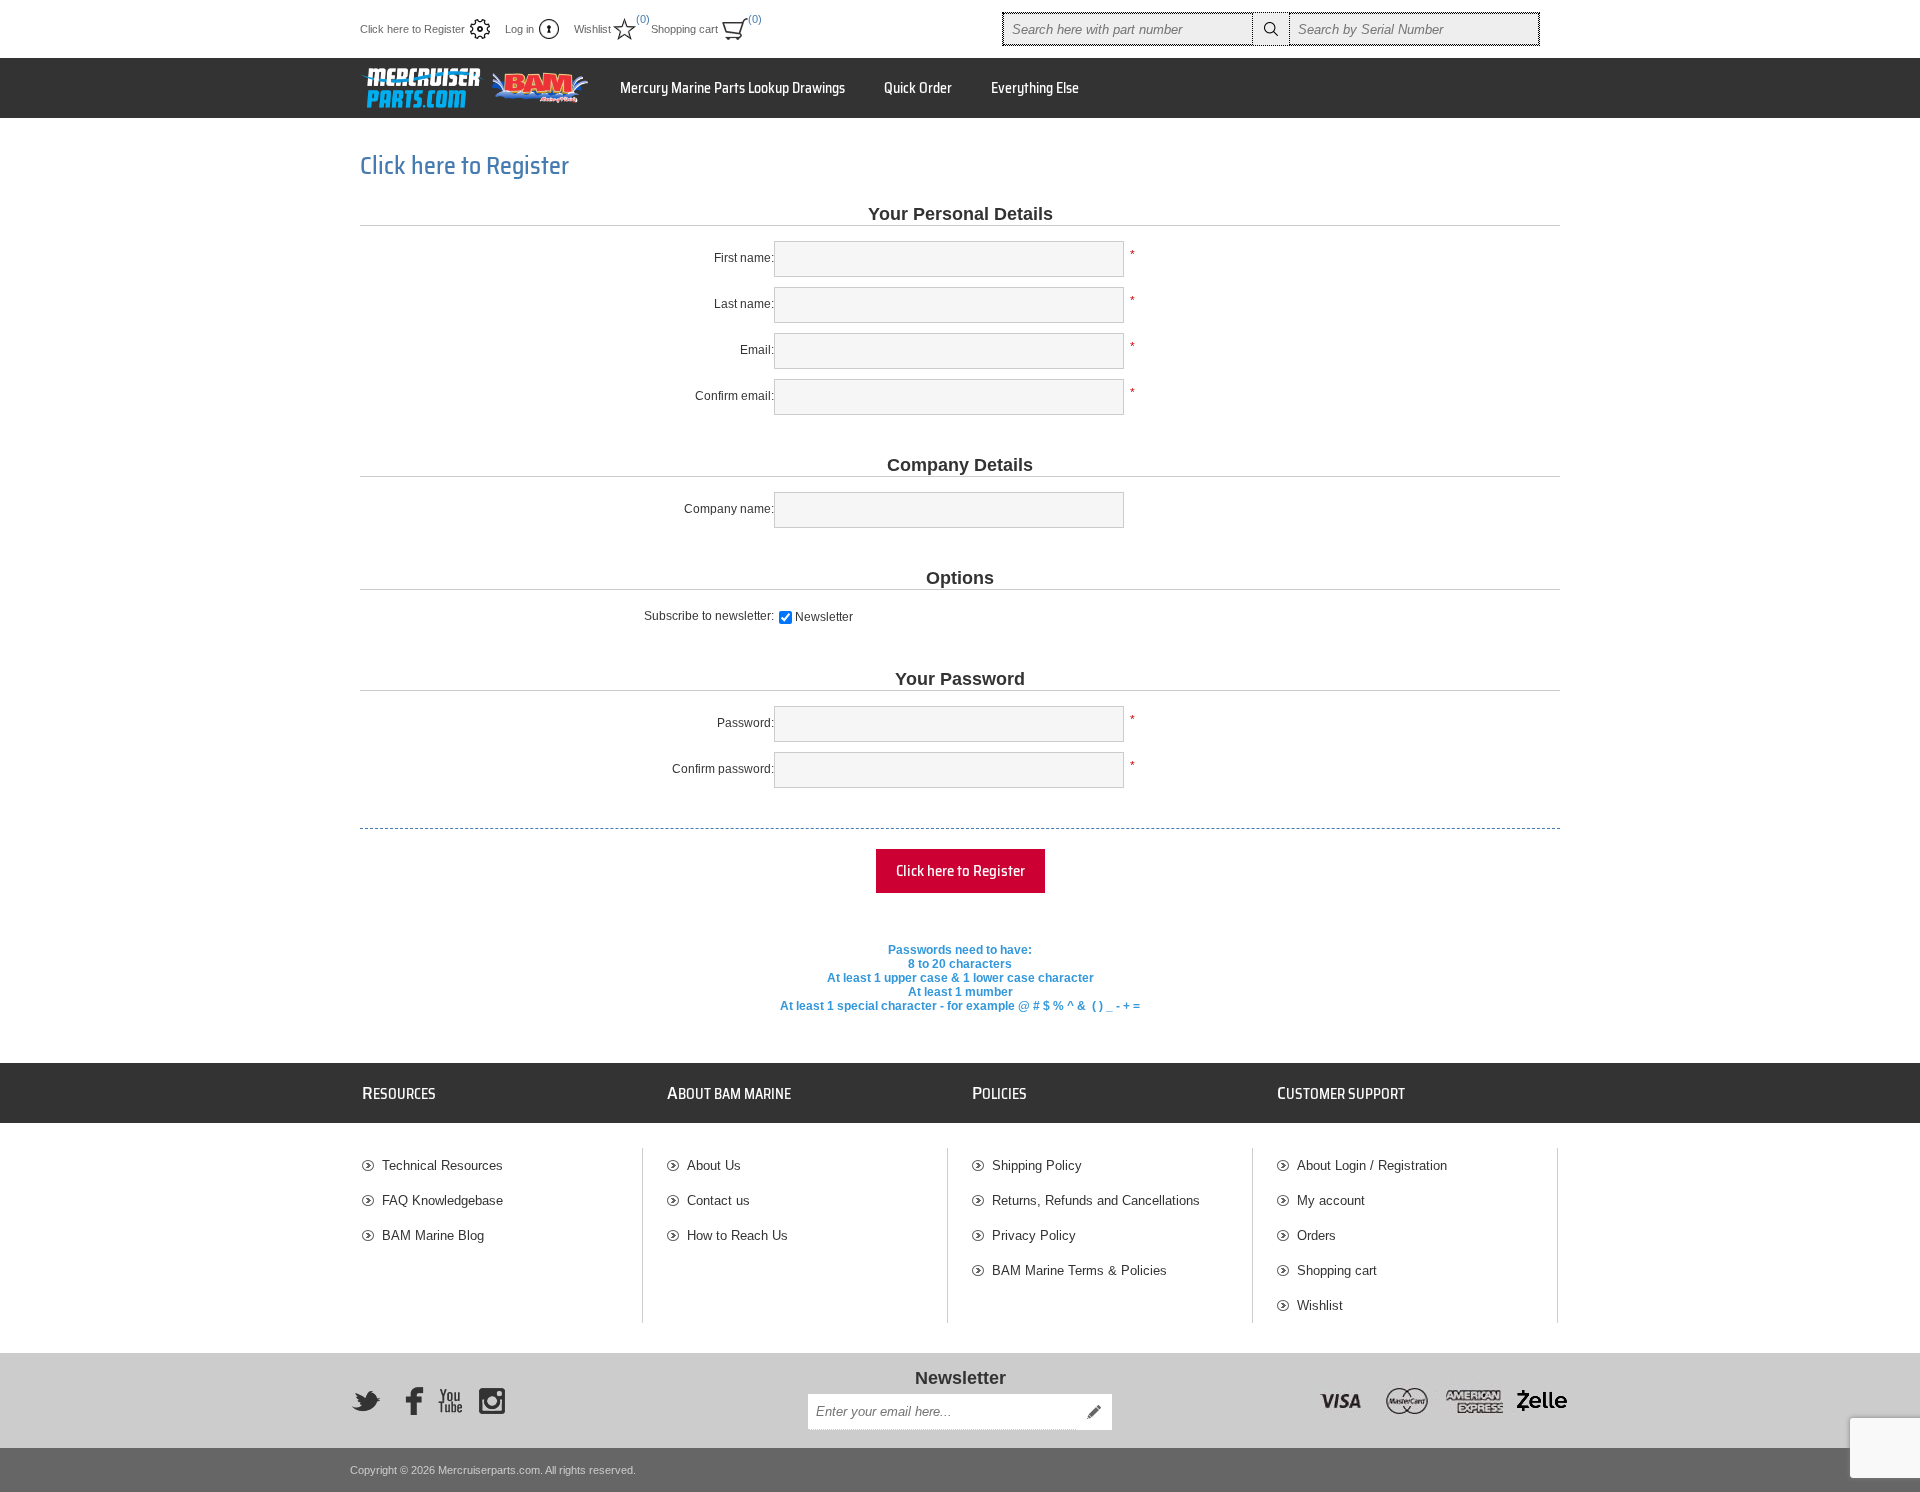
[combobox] (1128, 29)
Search (1271, 29)
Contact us (718, 1200)
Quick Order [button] (918, 88)
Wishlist (1320, 1305)
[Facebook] (408, 1401)
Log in (519, 29)
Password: (745, 723)
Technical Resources (442, 1165)
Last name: (744, 304)
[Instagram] (492, 1401)
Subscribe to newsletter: (709, 616)
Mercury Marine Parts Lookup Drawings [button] (732, 88)
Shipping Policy (1037, 1165)
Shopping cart (1337, 1270)
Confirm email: (734, 396)
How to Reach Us (737, 1235)
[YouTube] (450, 1401)
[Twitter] (366, 1401)
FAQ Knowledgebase (442, 1200)
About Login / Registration (1372, 1165)
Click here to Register (412, 29)
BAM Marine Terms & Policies (1079, 1270)
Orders (1316, 1235)
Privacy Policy (1034, 1235)
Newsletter (824, 617)
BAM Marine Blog (433, 1235)
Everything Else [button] (1035, 88)
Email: (757, 350)
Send (1094, 1412)
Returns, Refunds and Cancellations (1096, 1200)
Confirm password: (723, 769)
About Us (714, 1165)
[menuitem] (502, 1165)
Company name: (729, 509)
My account (1331, 1200)
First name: (744, 258)
